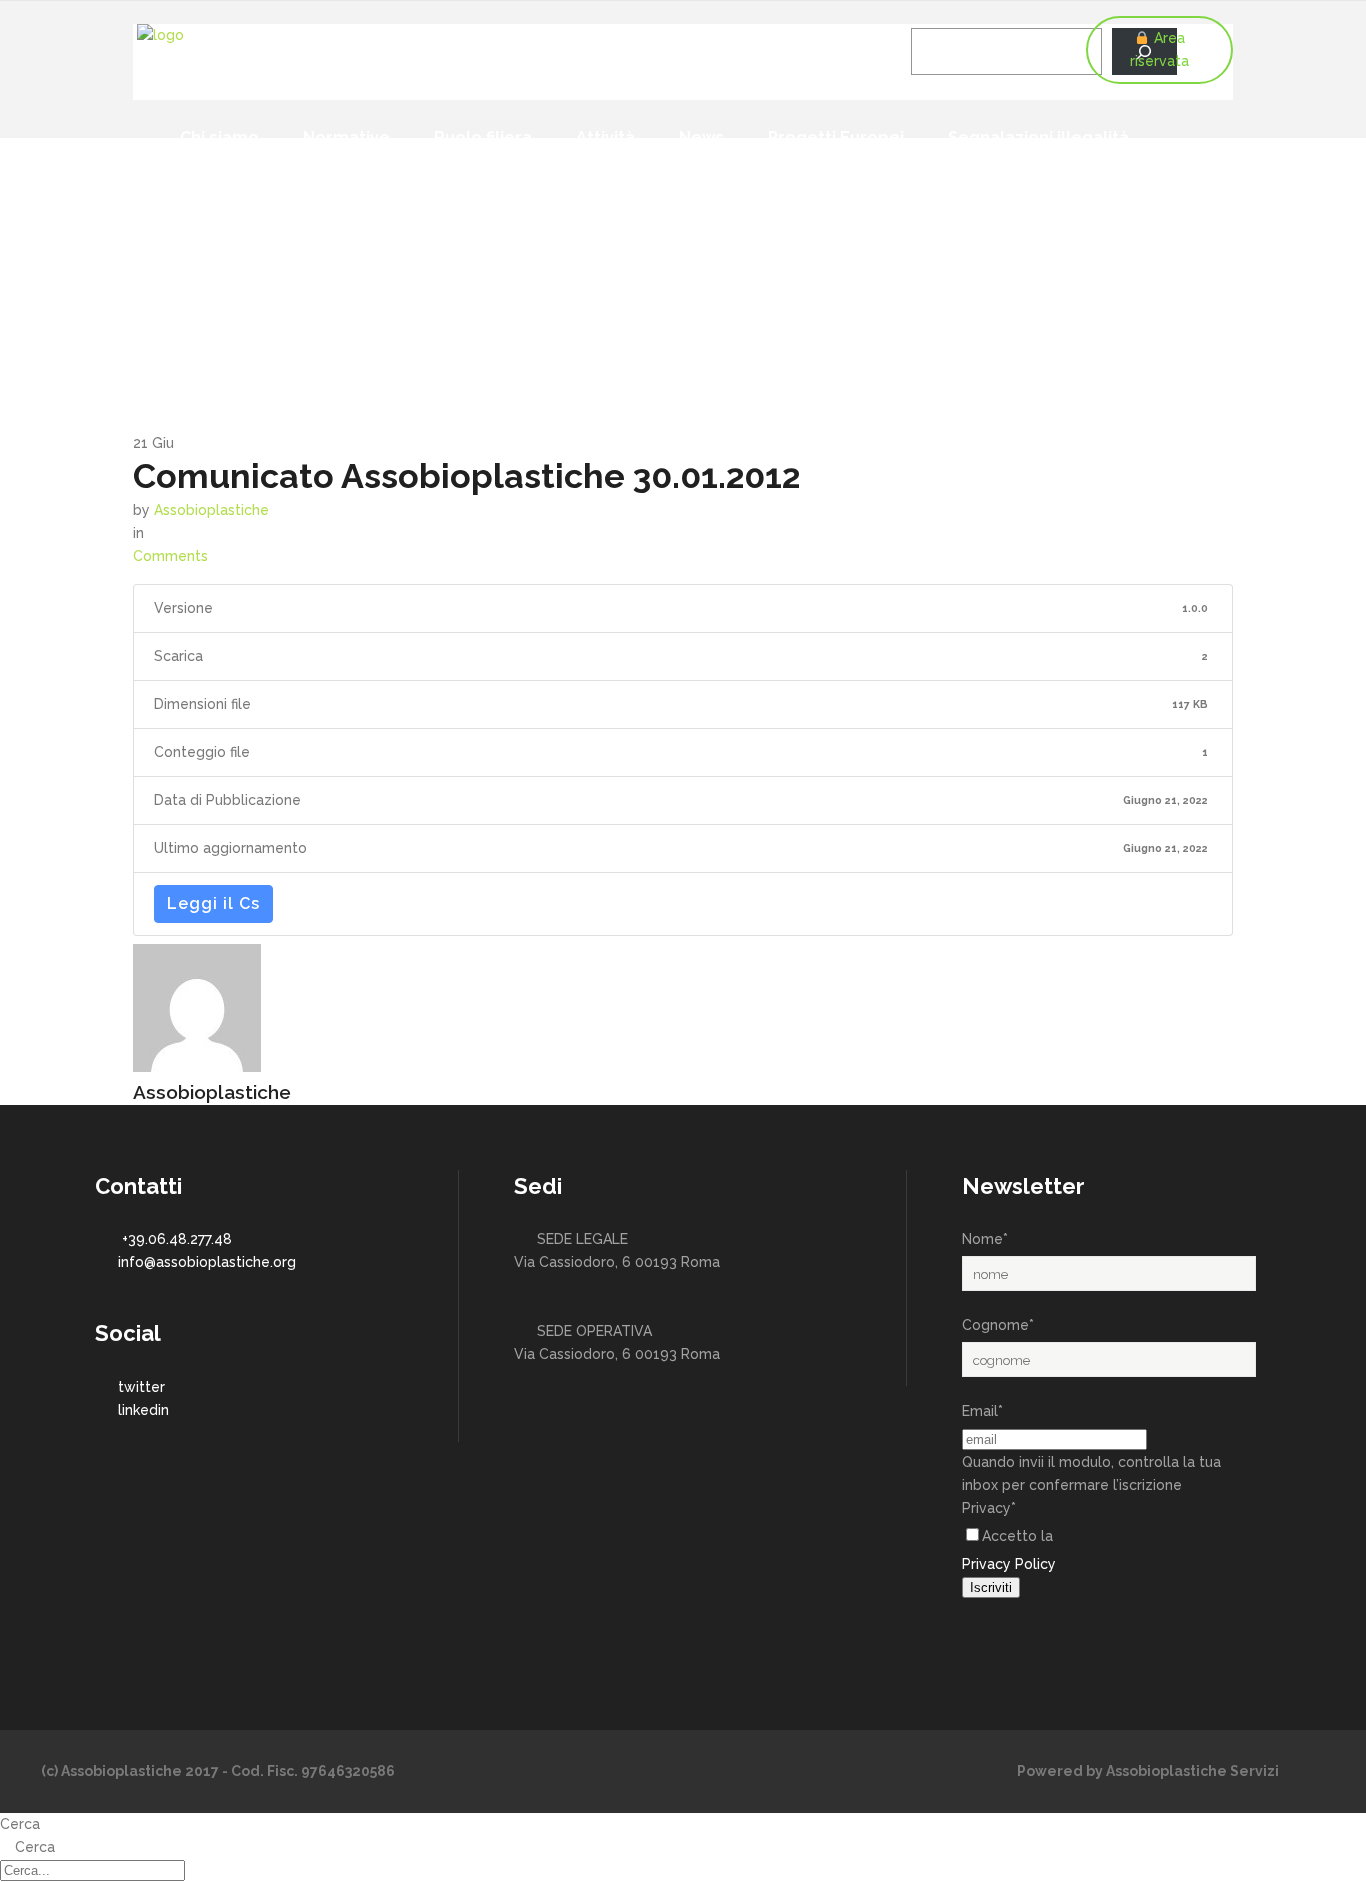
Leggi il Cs (213, 903)
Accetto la (1017, 1536)
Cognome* (998, 1325)
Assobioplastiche (211, 510)
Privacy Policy (1009, 1564)
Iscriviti (991, 1587)
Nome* (985, 1239)
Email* (982, 1411)
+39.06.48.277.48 (177, 1239)
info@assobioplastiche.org (207, 1262)
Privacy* (989, 1508)
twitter (141, 1387)
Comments (170, 556)
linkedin (143, 1410)
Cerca (20, 1824)
